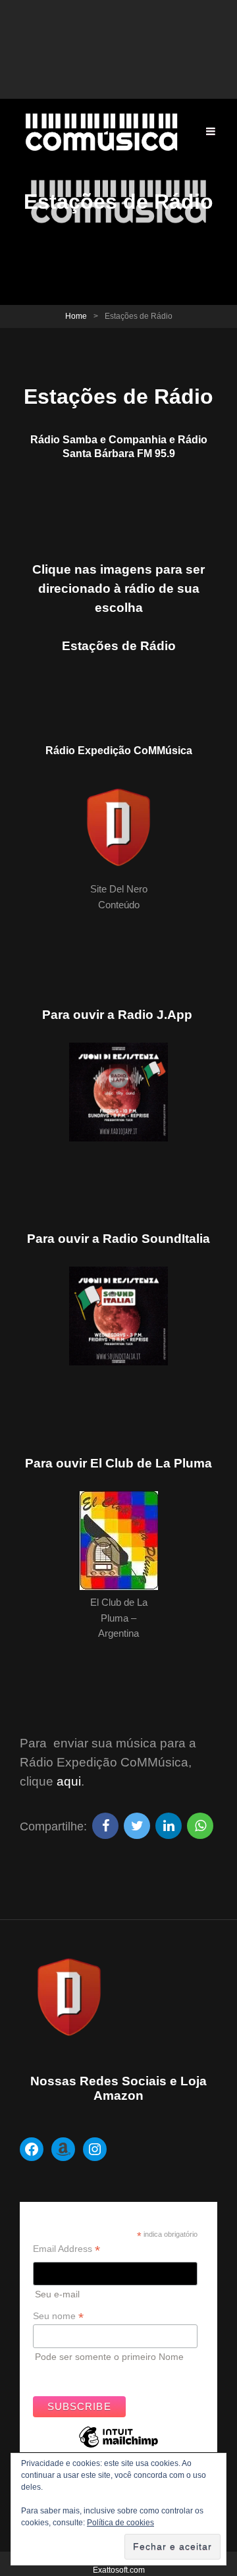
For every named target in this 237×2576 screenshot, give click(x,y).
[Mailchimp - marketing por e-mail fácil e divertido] (118, 2447)
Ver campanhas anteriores (88, 2374)
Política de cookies (120, 2523)
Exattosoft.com (119, 2570)
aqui (69, 1781)
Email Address (66, 2249)
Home (76, 316)
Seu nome (58, 2316)
